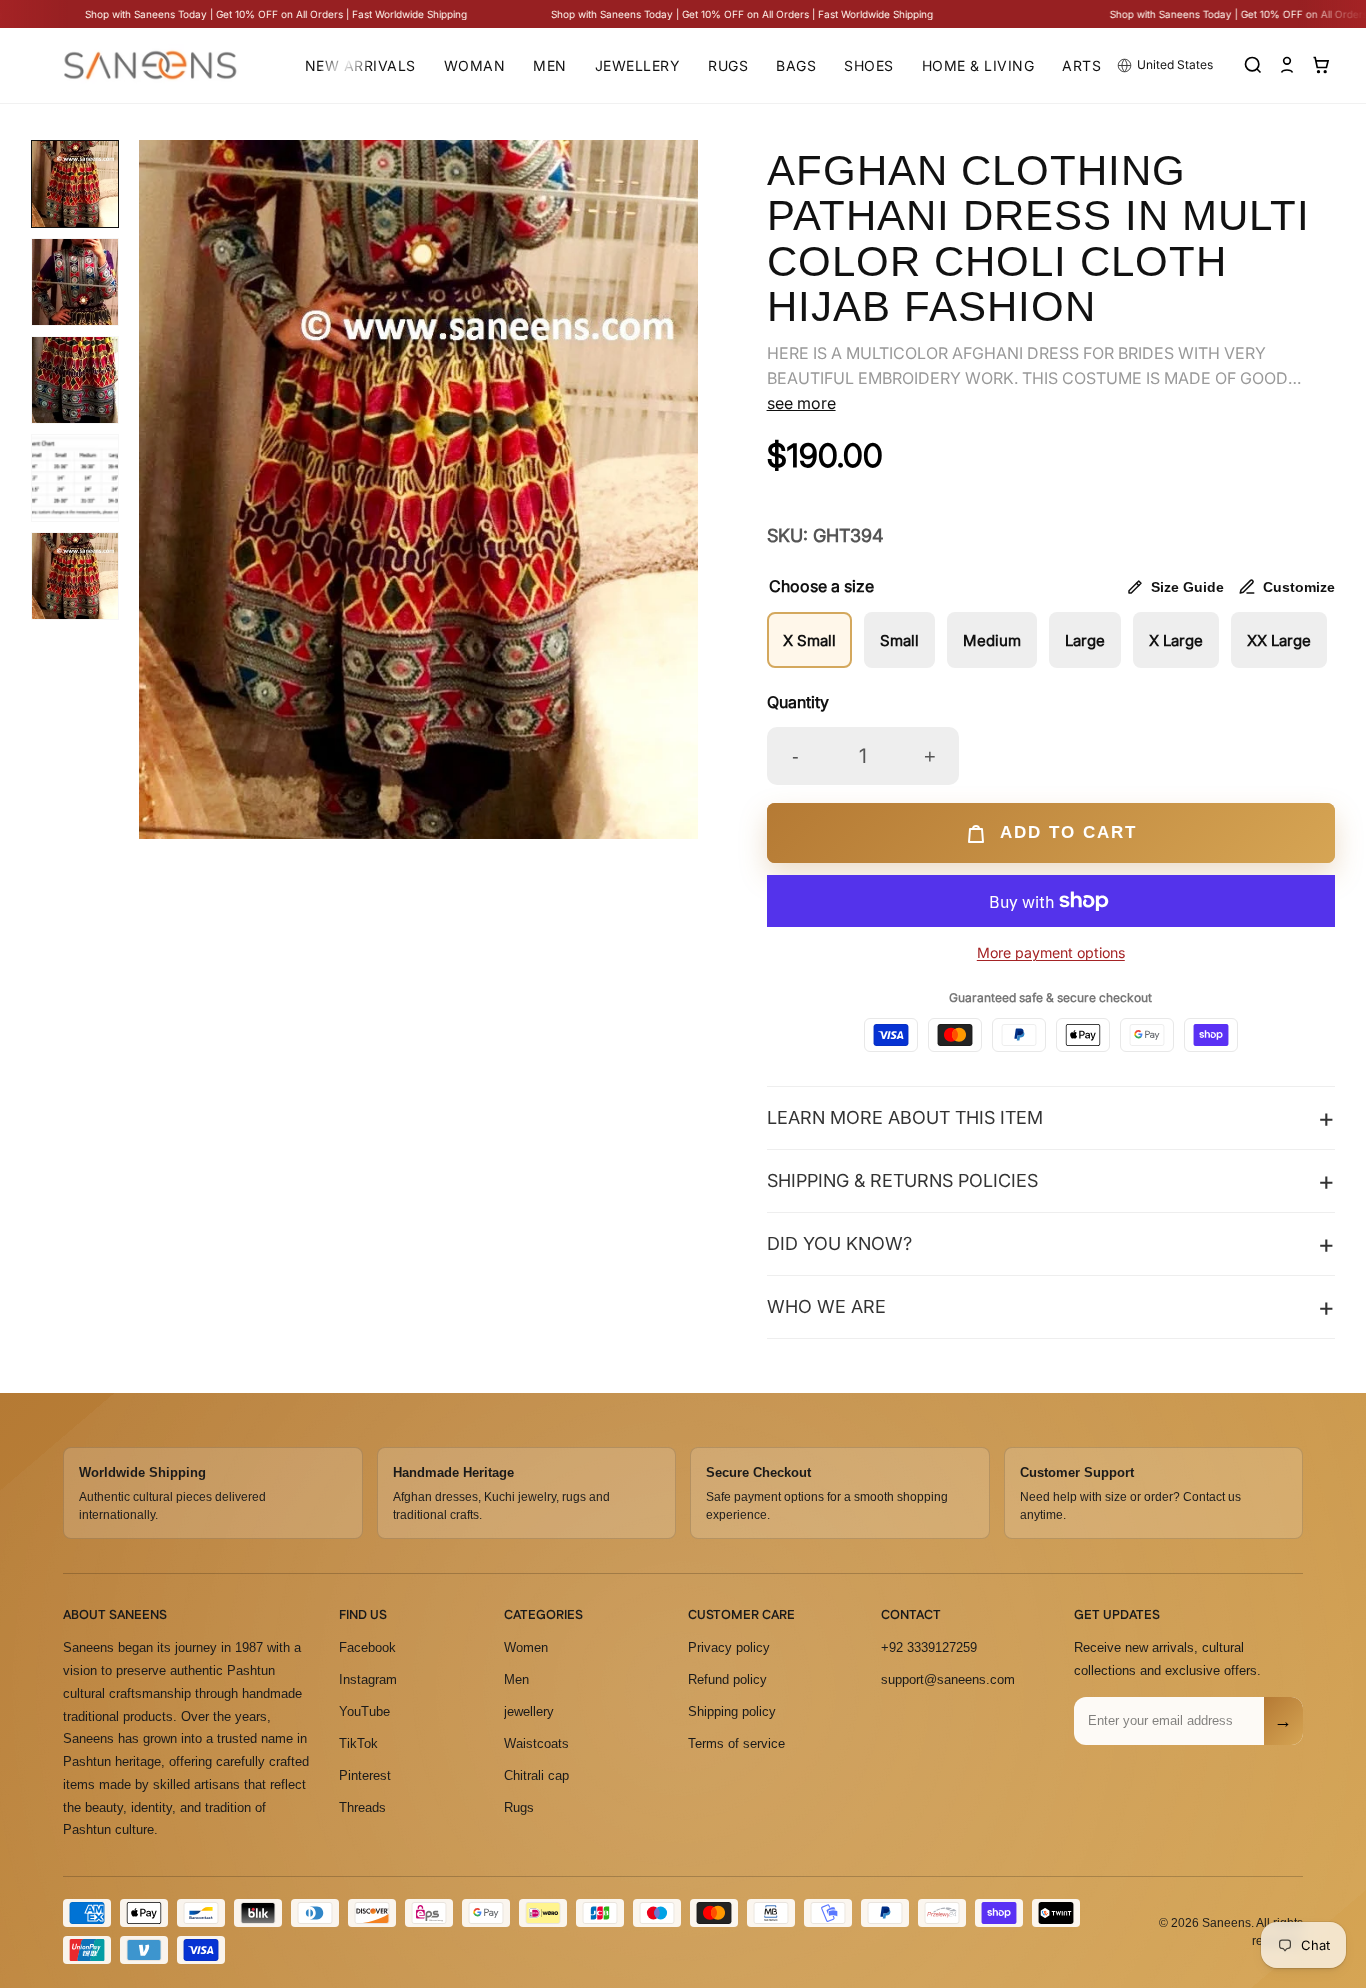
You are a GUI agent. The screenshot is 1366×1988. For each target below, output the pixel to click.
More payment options (1051, 952)
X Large (1176, 640)
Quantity (798, 702)
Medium (992, 640)
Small (899, 640)
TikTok (358, 1743)
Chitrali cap (536, 1775)
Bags (796, 65)
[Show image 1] (75, 184)
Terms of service (736, 1743)
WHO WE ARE (826, 1306)
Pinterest (365, 1775)
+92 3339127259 (929, 1648)
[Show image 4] (75, 478)
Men (550, 65)
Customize (1299, 587)
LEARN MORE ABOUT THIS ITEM (905, 1117)
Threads (362, 1807)
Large (1085, 640)
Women (526, 1648)
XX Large (1279, 640)
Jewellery (638, 65)
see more (801, 403)
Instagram (368, 1679)
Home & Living (978, 65)
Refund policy (727, 1679)
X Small (809, 640)
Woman (475, 65)
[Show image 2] (75, 282)
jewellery (529, 1711)
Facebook (367, 1648)
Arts (1081, 65)
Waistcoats (536, 1743)
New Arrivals (360, 65)
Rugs (728, 65)
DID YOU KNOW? (839, 1243)
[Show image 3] (75, 380)
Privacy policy (729, 1648)
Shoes (869, 65)
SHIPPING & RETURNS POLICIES (902, 1180)
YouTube (364, 1711)
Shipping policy (732, 1711)
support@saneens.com (948, 1679)
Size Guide (1187, 587)
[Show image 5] (75, 576)
